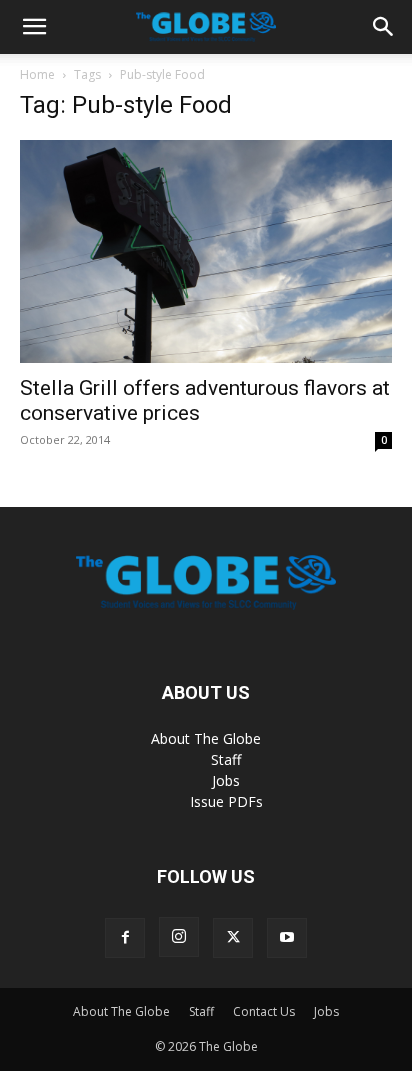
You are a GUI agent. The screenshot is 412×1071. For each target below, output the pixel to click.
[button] (34, 27)
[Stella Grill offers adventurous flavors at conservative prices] (206, 251)
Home (37, 74)
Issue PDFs (226, 801)
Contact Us (264, 1011)
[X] (233, 938)
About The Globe (206, 738)
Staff (226, 759)
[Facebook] (125, 938)
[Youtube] (287, 938)
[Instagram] (179, 937)
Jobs (226, 780)
